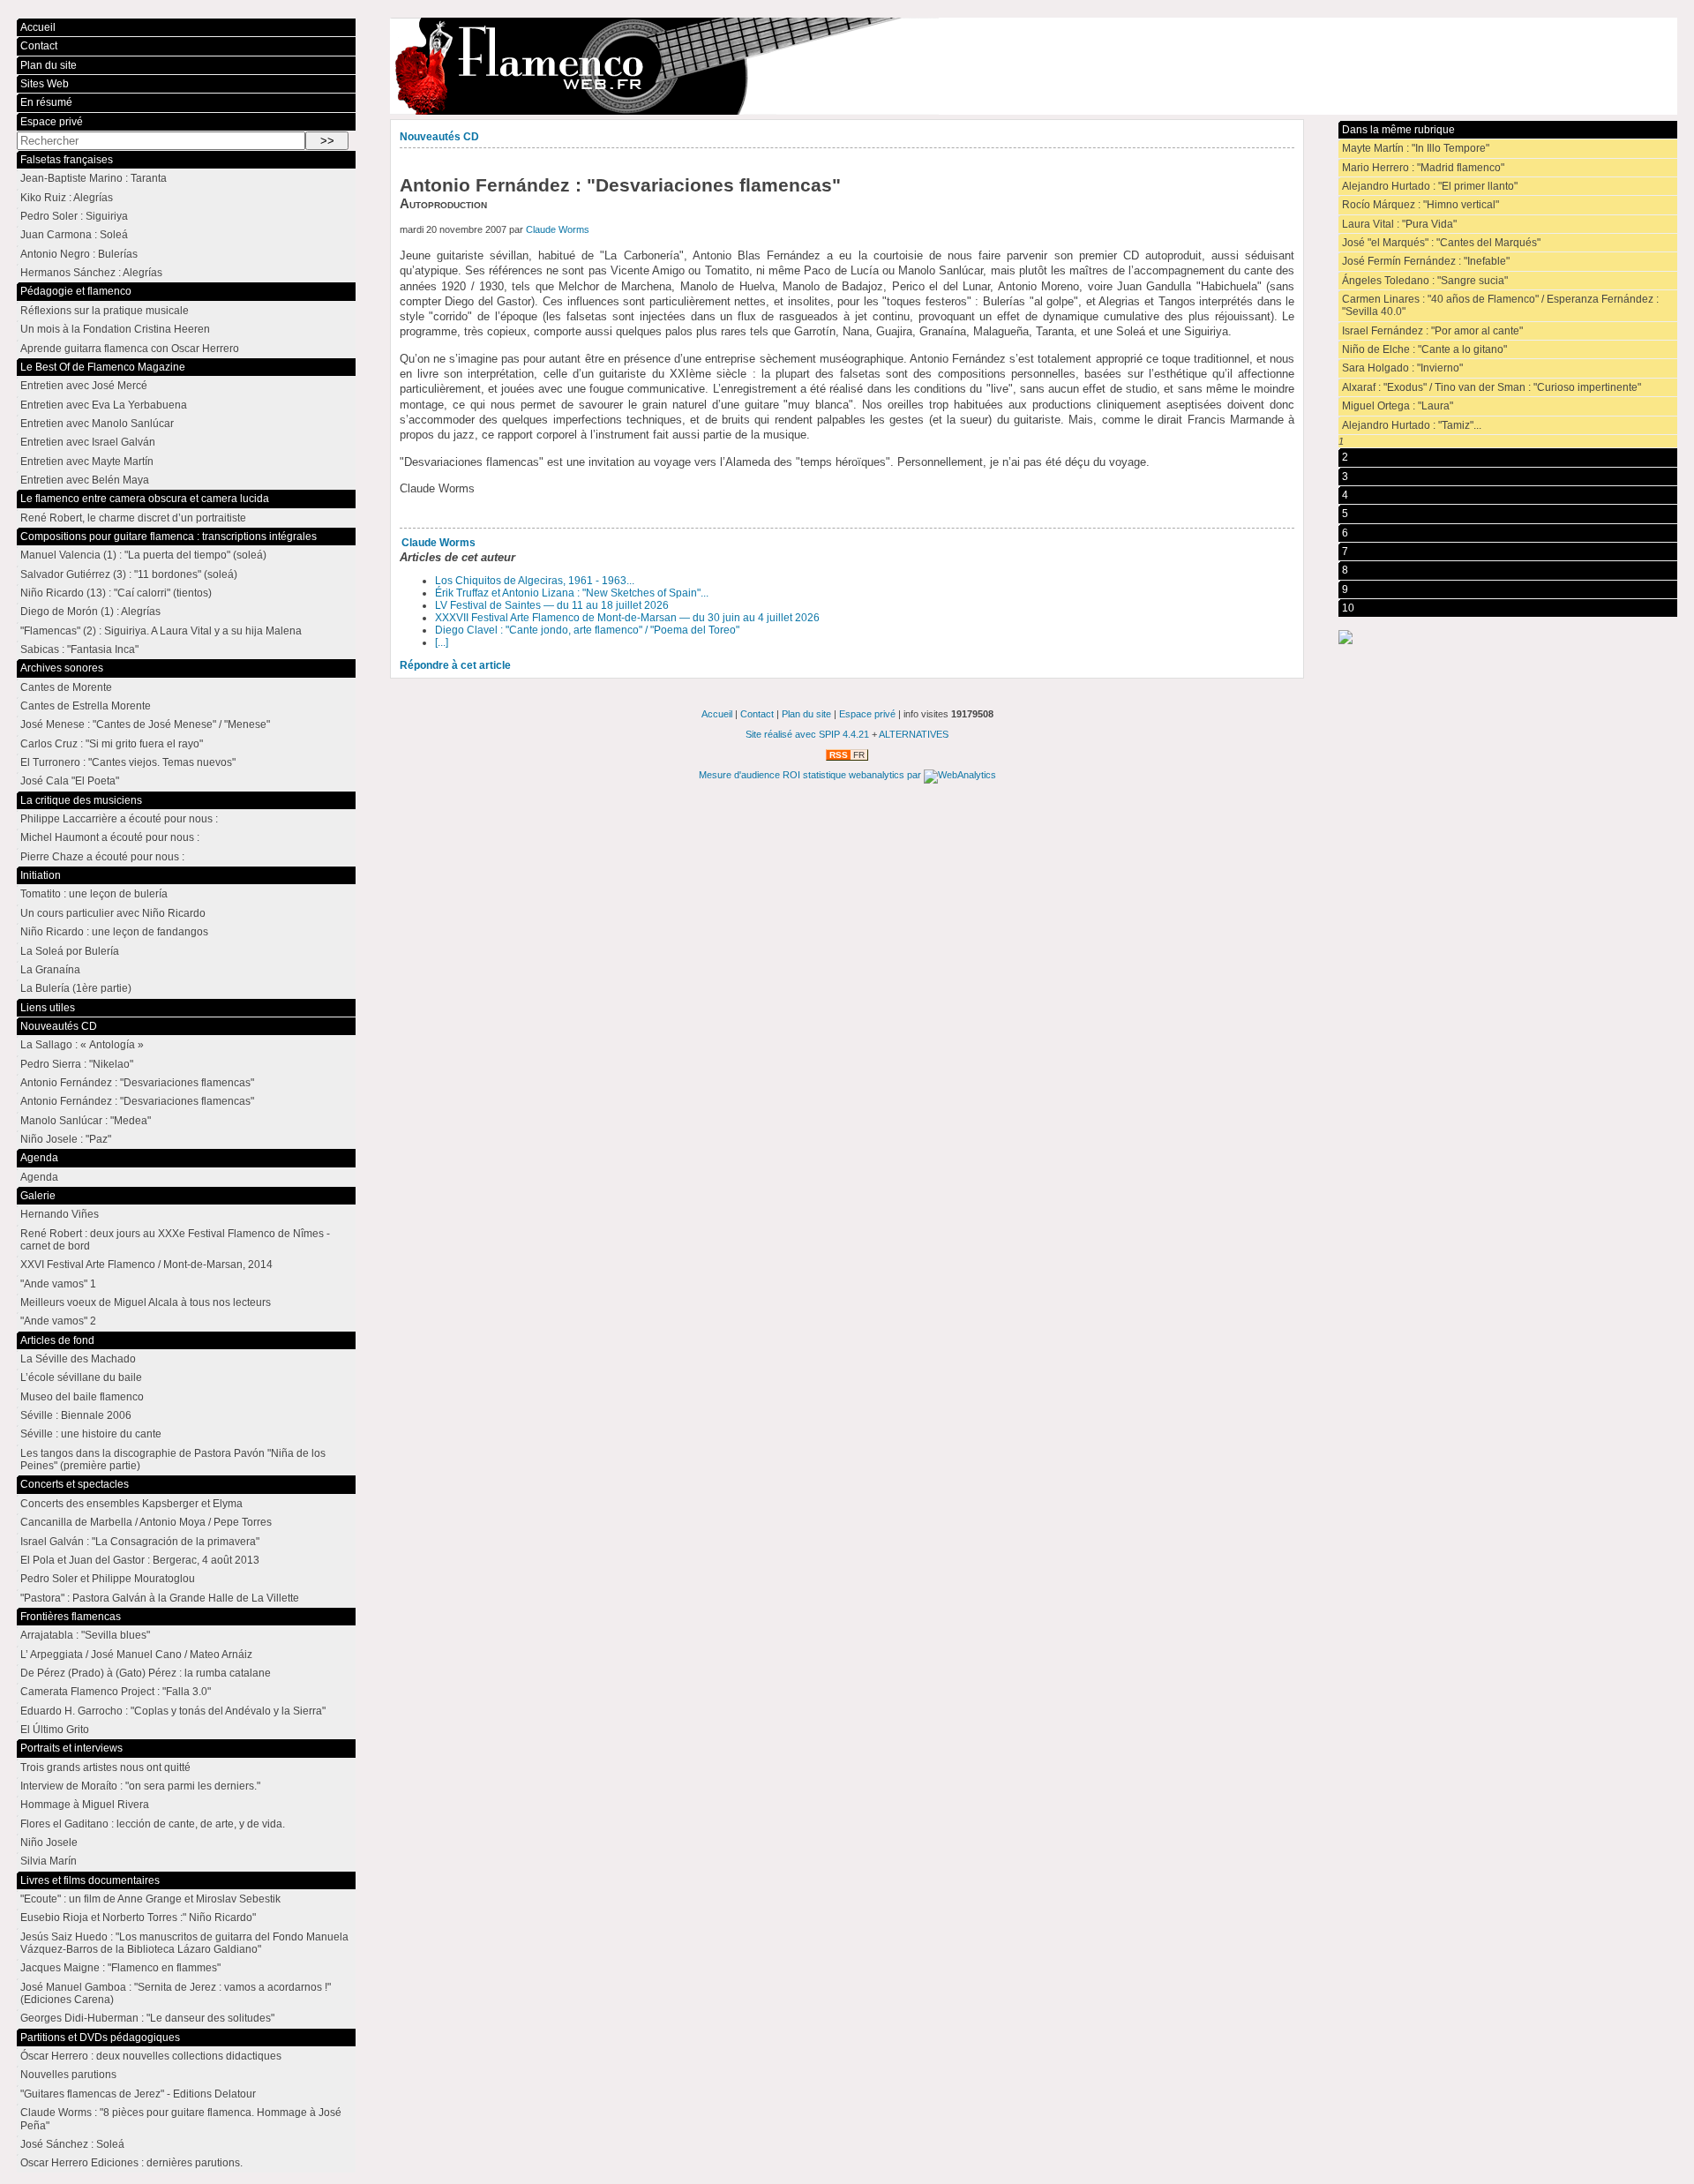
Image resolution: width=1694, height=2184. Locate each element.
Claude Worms (558, 229)
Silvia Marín (49, 1861)
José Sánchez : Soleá (72, 2144)
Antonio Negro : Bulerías (79, 254)
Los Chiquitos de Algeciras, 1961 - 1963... (535, 581)
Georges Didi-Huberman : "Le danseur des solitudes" (147, 2018)
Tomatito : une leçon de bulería (94, 894)
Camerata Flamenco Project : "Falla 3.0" (116, 1692)
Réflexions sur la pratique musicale (105, 311)
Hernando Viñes (60, 1214)
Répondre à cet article (455, 665)
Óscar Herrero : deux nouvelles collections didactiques (151, 2056)
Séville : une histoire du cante (91, 1434)
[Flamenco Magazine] (1034, 66)
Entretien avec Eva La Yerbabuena (104, 405)
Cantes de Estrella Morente (86, 706)
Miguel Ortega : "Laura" (1398, 406)
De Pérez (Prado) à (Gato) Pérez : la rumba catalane (146, 1673)
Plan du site (49, 65)
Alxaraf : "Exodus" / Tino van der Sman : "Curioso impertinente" (1492, 387)
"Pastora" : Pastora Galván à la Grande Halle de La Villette (160, 1598)
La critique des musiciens (81, 800)
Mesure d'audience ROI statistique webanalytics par (811, 775)
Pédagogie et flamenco (76, 291)
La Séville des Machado (78, 1359)
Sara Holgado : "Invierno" (1402, 368)
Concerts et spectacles (75, 1484)
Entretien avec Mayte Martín (87, 462)
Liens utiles (48, 1008)
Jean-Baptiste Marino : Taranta (94, 178)
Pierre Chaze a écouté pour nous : (102, 857)
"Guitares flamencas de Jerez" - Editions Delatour (138, 2094)
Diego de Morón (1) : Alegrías (90, 612)
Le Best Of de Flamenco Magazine (103, 367)
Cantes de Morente (66, 687)
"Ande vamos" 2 (58, 1321)
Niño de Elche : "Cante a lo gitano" (1424, 349)
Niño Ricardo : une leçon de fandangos (114, 932)
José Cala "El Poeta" (70, 781)
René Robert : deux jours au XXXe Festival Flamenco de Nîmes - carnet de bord (175, 1240)
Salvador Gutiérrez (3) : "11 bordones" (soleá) (129, 574)
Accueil (38, 27)
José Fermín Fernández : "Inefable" (1426, 261)
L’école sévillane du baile (81, 1377)
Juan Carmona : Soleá (74, 235)
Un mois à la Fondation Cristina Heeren (115, 329)
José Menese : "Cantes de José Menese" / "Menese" (145, 724)
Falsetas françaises (67, 160)
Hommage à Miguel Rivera (85, 1805)
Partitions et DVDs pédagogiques (100, 2038)
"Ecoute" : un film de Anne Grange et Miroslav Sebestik (150, 1899)
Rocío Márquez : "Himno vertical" (1420, 205)
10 (1348, 608)
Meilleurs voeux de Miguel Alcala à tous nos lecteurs (146, 1302)
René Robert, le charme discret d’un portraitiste (133, 518)
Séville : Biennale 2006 (76, 1415)
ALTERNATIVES (914, 734)
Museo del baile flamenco (82, 1397)
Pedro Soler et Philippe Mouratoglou (108, 1579)
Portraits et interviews (71, 1748)
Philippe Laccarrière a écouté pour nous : (119, 819)
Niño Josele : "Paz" (66, 1139)
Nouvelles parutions (68, 2075)
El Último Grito (55, 1730)
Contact (39, 46)
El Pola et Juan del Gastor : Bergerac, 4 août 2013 (140, 1560)
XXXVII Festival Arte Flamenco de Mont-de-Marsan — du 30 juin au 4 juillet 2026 (627, 618)
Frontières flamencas (71, 1617)
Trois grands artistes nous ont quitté (105, 1767)
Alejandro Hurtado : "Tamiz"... (1412, 425)
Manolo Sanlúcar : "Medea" (86, 1121)
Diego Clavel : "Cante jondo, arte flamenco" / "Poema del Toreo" (587, 630)
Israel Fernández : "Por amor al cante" (1432, 331)
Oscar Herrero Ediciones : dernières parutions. (131, 2163)
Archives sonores (62, 668)
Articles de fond (57, 1340)
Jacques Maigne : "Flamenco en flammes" (120, 1968)
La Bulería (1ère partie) (76, 988)
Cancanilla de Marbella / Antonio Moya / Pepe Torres (146, 1522)
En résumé (46, 102)
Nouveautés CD (439, 137)
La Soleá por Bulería (70, 951)
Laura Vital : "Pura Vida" (1399, 224)
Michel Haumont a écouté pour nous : (110, 837)
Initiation (41, 875)
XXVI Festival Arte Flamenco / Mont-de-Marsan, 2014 (146, 1265)
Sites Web (45, 84)
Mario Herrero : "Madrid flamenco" (1423, 168)
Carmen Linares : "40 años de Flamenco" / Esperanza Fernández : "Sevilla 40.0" (1500, 305)
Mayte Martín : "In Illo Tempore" (1416, 148)
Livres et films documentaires (90, 1880)
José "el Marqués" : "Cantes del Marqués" (1441, 243)
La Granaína (50, 970)
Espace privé (52, 122)
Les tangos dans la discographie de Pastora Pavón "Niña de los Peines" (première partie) (173, 1460)
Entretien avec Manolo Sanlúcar (97, 424)
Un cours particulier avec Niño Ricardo (113, 913)
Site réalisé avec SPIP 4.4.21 (807, 734)
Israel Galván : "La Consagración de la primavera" (140, 1542)
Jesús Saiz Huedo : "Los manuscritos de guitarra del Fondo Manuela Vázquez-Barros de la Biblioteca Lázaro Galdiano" (184, 1943)
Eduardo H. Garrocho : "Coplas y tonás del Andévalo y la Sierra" (173, 1711)
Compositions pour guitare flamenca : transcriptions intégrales (169, 537)
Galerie (38, 1196)
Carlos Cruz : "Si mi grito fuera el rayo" (112, 744)
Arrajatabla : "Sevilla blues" (85, 1635)
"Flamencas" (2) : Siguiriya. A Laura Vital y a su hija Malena (161, 631)
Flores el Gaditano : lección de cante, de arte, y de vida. (153, 1824)
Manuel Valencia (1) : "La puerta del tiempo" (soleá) (143, 555)
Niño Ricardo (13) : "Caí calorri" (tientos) (116, 593)
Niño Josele (49, 1843)
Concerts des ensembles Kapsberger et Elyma (131, 1504)
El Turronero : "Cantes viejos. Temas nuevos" (128, 762)
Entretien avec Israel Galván (88, 442)
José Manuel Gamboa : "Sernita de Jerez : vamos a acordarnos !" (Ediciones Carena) (176, 1993)
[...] (442, 642)
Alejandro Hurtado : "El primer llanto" (1430, 186)
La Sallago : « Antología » (82, 1045)
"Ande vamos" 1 (58, 1284)
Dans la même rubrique (1398, 130)
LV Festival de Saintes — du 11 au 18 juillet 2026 (552, 605)
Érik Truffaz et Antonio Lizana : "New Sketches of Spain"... (572, 593)
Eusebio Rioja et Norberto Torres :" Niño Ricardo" (138, 1918)
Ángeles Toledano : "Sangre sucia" (1425, 281)
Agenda (39, 1158)
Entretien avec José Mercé (84, 386)
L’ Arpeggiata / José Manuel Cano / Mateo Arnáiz (136, 1655)
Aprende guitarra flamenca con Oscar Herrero (130, 349)
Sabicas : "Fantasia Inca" (79, 649)
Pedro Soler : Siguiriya (74, 216)
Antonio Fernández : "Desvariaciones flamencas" (137, 1083)
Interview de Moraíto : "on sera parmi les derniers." (140, 1786)
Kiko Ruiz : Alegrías (67, 198)
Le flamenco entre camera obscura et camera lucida (145, 499)
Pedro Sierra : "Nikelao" (77, 1064)
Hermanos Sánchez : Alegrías (91, 273)
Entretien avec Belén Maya (85, 480)
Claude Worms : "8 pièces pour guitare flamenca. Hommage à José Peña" (181, 2119)
